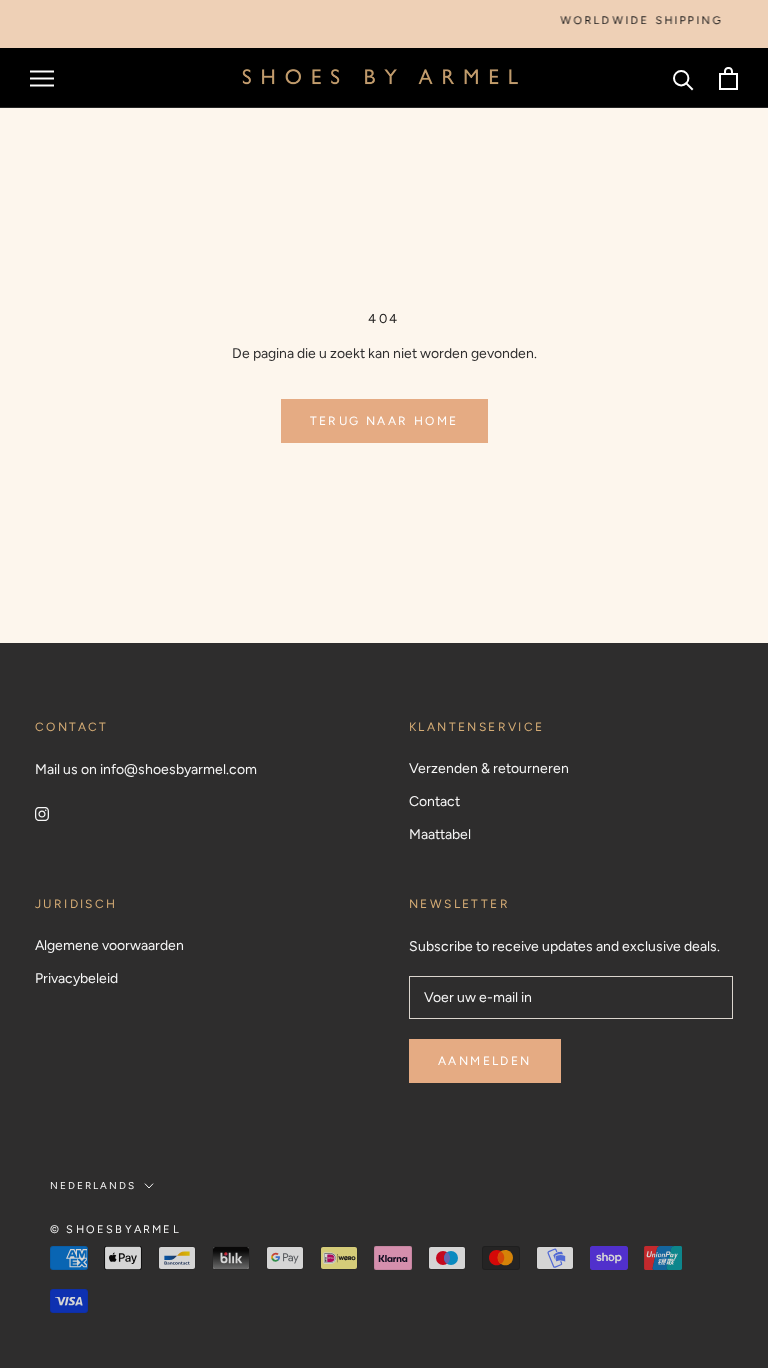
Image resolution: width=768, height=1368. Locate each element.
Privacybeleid (76, 978)
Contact (434, 801)
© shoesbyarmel (115, 1229)
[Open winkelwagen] (728, 78)
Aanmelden (485, 1061)
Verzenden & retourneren (489, 768)
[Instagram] (42, 812)
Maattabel (440, 834)
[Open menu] (42, 78)
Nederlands (93, 1185)
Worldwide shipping (632, 20)
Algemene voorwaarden (109, 945)
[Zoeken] (683, 78)
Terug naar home (384, 421)
